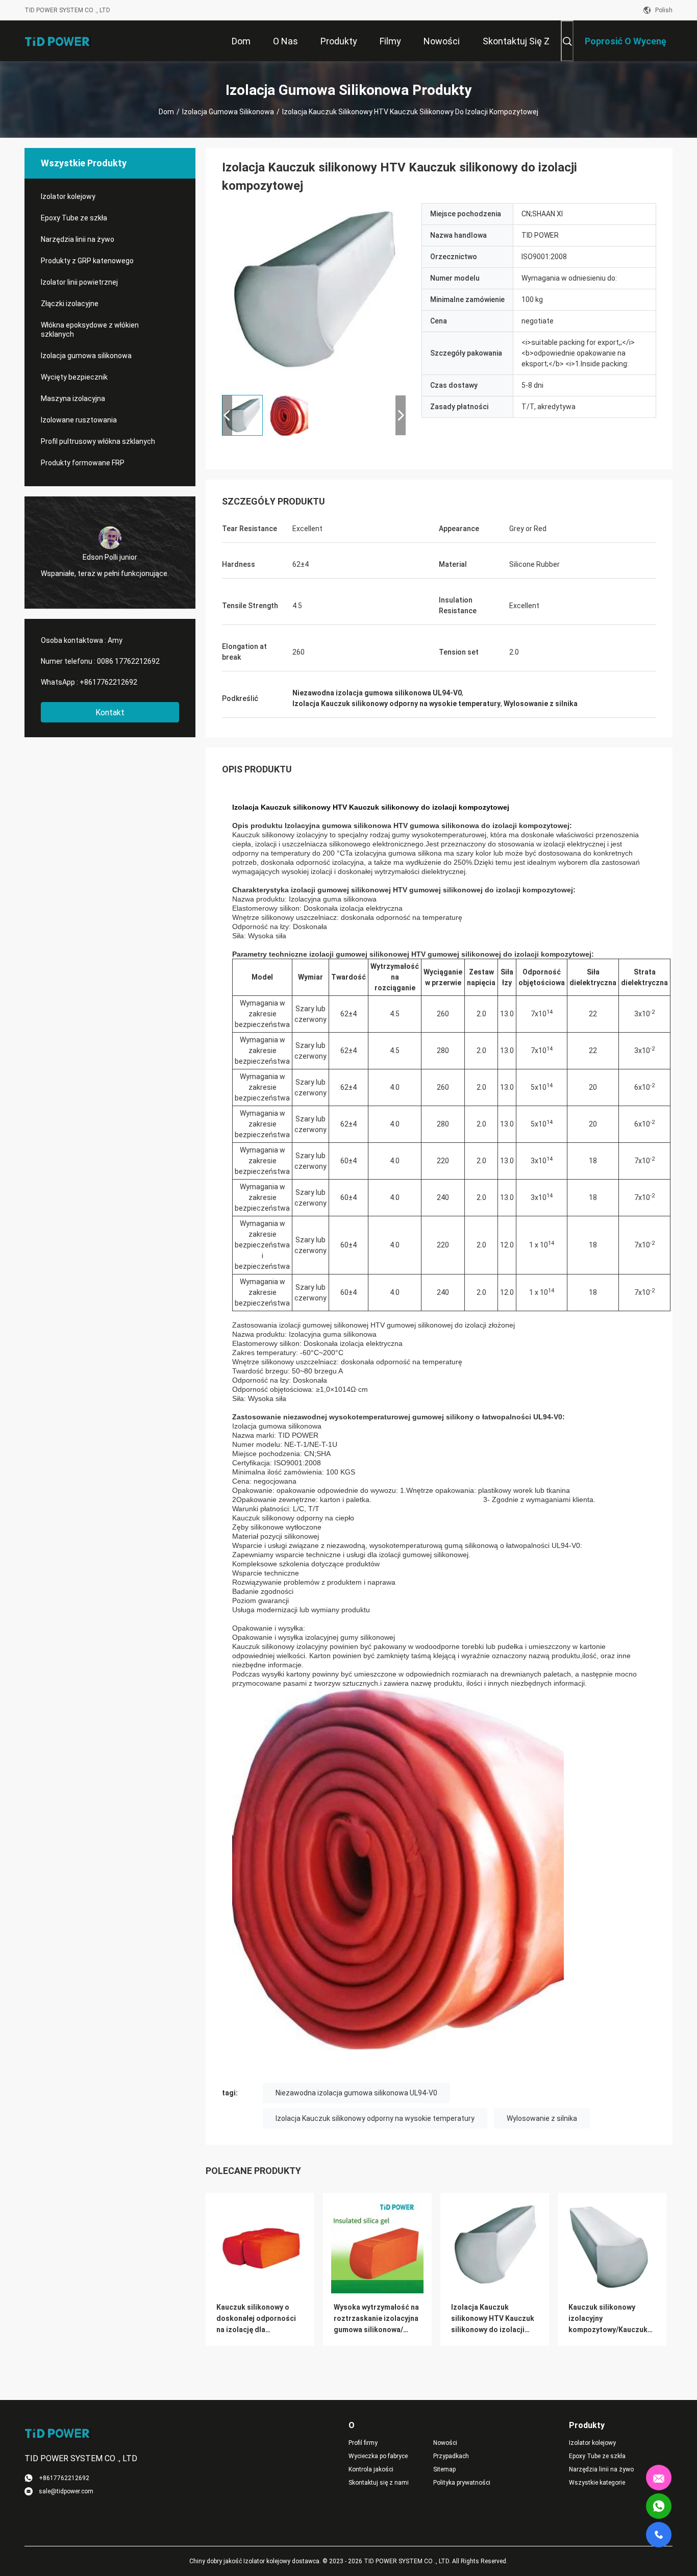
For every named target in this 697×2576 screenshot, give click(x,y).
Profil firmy (363, 2443)
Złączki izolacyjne (70, 304)
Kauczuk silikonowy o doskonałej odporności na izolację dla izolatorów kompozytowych (256, 2319)
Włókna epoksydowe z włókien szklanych (90, 330)
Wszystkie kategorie (597, 2483)
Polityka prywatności (462, 2483)
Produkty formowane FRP (83, 463)
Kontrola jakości (371, 2469)
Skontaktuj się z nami (379, 2483)
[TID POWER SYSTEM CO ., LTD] (58, 41)
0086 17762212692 (128, 661)
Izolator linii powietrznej (79, 282)
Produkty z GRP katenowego (87, 261)
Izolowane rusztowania (79, 420)
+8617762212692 (108, 682)
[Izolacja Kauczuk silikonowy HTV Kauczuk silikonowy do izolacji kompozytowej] (314, 295)
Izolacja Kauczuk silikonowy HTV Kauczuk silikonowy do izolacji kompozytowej (493, 2319)
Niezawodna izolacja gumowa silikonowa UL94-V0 (356, 2093)
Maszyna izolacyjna (73, 398)
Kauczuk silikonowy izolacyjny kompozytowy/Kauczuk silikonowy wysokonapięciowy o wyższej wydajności (608, 2319)
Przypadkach (451, 2456)
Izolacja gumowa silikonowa (228, 112)
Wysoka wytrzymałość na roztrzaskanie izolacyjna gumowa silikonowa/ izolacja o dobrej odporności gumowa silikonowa (376, 2319)
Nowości (445, 2443)
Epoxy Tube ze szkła (74, 218)
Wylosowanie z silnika (542, 2118)
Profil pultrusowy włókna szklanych (98, 441)
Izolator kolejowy (68, 196)
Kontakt (110, 712)
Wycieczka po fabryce (378, 2456)
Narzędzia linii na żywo (78, 239)
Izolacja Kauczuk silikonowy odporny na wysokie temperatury (375, 2118)
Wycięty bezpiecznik (74, 377)
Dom (166, 112)
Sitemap (444, 2469)
